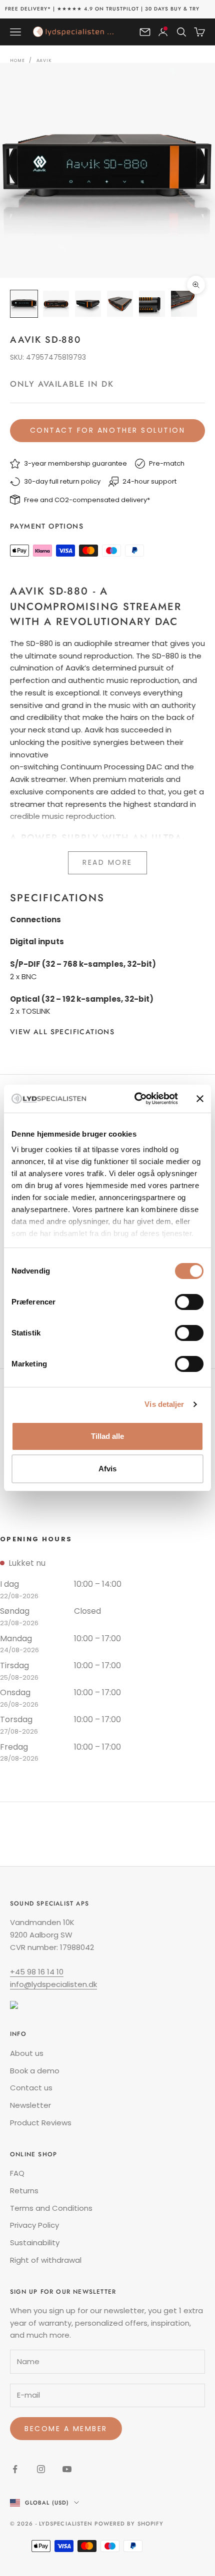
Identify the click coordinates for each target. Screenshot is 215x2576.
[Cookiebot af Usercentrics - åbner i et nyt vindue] (135, 1099)
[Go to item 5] (152, 304)
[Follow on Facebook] (15, 2469)
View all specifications (62, 1032)
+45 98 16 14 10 (37, 1972)
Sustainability (35, 2243)
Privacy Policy (34, 2225)
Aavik (44, 60)
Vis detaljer (164, 1404)
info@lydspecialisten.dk (53, 1984)
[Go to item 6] (184, 304)
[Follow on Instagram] (41, 2469)
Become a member (66, 2429)
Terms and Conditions (51, 2208)
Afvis (107, 1469)
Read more (107, 862)
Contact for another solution (108, 430)
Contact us (31, 2088)
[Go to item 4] (120, 304)
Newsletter (30, 2105)
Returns (24, 2191)
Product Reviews (41, 2123)
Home (17, 60)
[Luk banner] (200, 1099)
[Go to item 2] (56, 304)
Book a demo (35, 2071)
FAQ (17, 2173)
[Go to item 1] (24, 304)
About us (27, 2053)
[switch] (189, 1302)
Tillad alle (107, 1436)
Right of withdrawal (46, 2260)
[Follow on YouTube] (67, 2469)
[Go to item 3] (88, 304)
